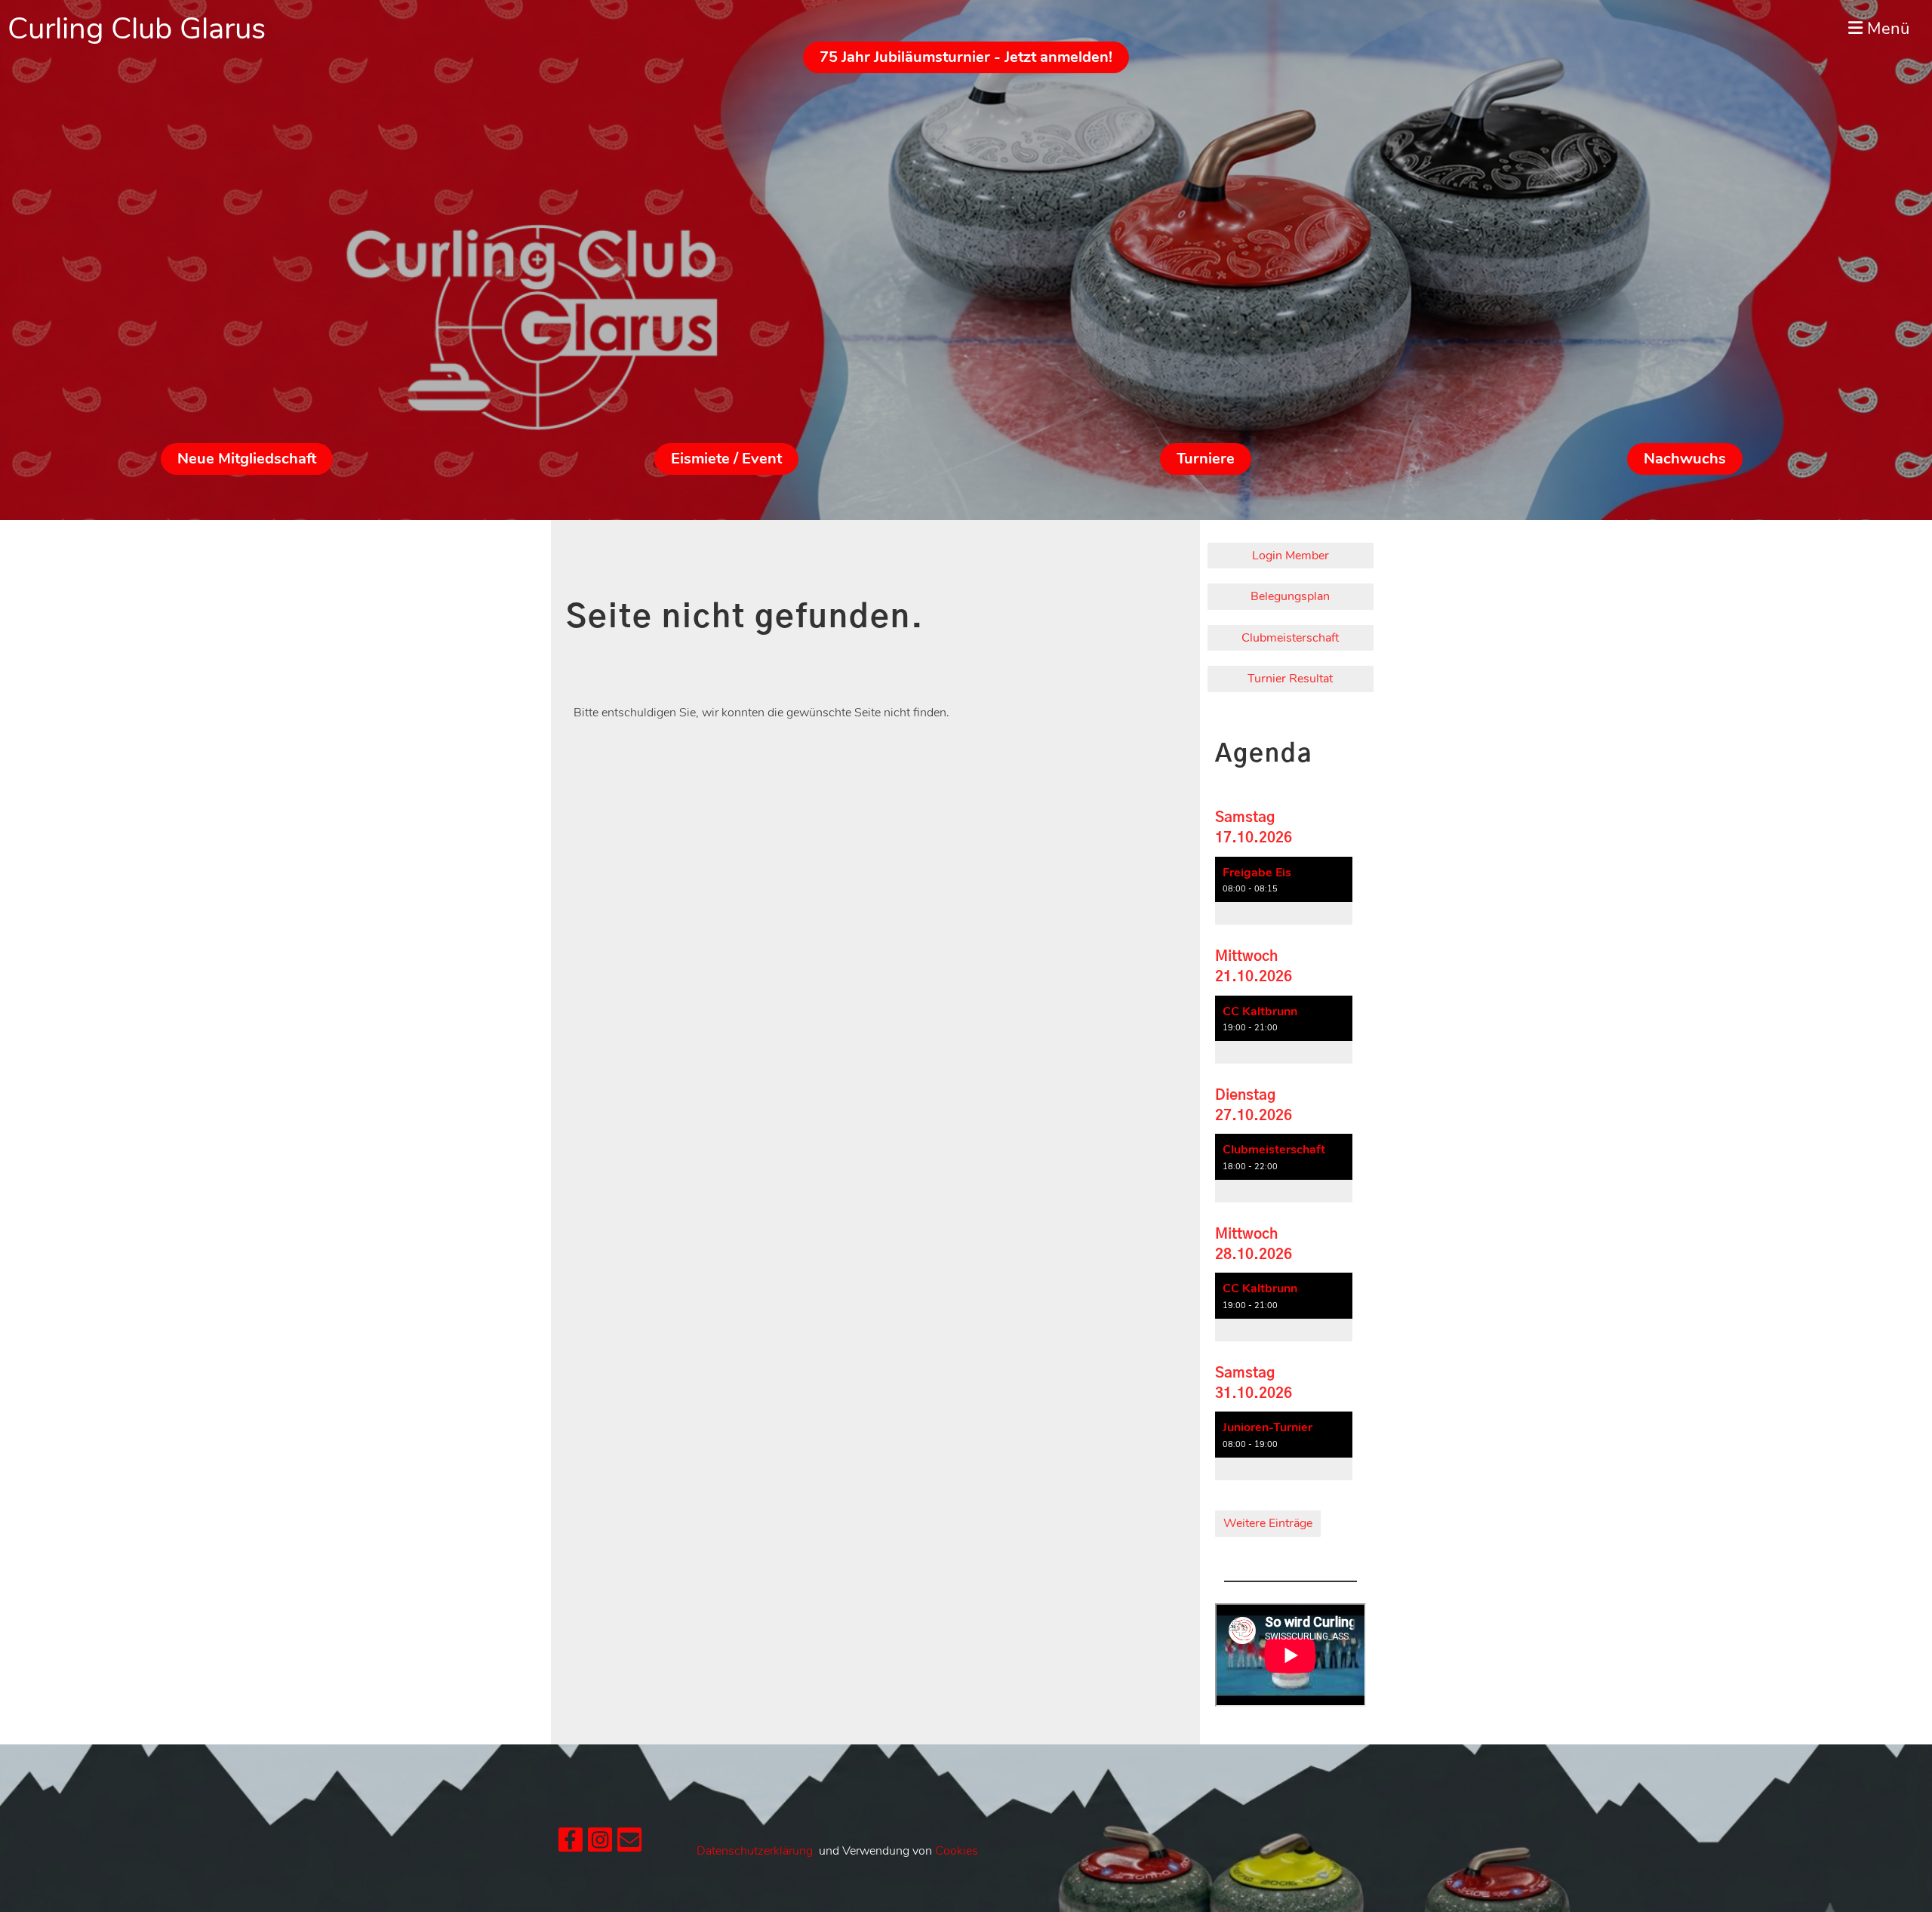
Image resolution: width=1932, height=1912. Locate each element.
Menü (1886, 29)
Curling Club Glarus (137, 29)
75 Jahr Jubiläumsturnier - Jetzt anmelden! (966, 57)
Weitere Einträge (1268, 1523)
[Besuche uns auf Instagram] (600, 1844)
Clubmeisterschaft (1290, 638)
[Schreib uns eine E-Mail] (629, 1844)
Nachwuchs (1685, 459)
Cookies (957, 1851)
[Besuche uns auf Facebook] (571, 1844)
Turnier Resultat (1290, 679)
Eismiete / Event (726, 459)
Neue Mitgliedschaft (247, 459)
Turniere (1206, 459)
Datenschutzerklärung (755, 1851)
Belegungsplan (1290, 596)
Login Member (1291, 556)
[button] (1284, 891)
